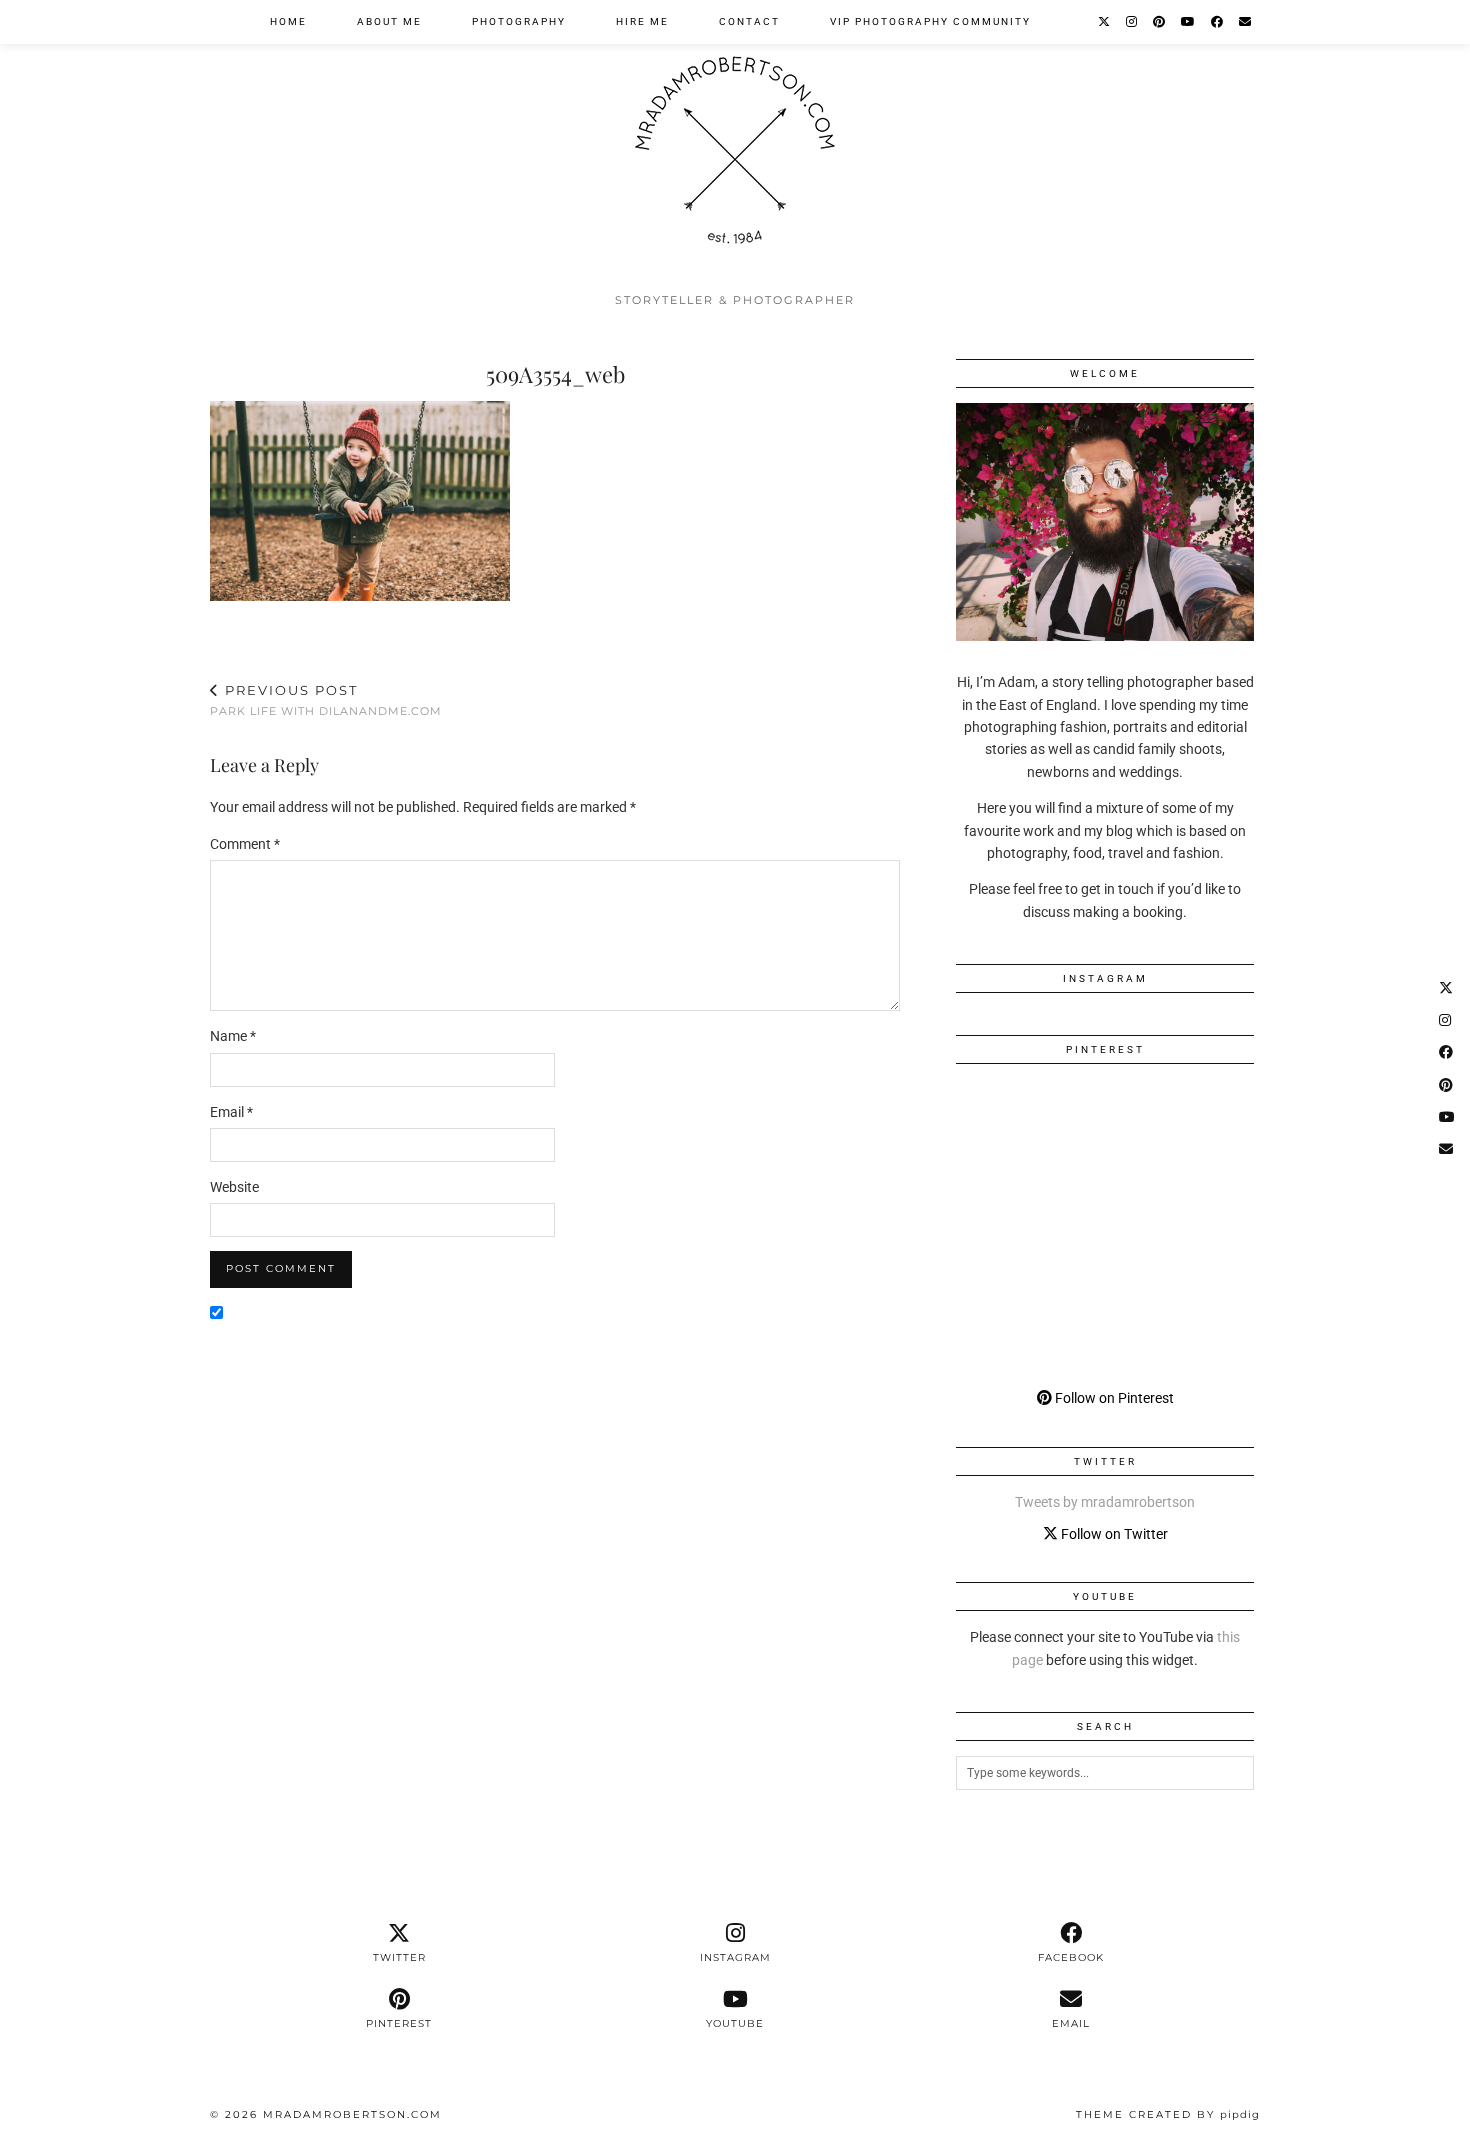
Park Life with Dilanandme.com (326, 700)
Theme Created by (1168, 2114)
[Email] (1246, 22)
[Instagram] (1132, 22)
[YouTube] (1189, 22)
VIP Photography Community (930, 21)
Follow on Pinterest (1113, 1398)
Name (233, 1036)
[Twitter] (1105, 22)
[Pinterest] (1160, 22)
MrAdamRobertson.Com (352, 2114)
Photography (519, 21)
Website (234, 1187)
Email (231, 1112)
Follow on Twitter (1113, 1534)
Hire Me (642, 21)
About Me (389, 21)
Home (288, 21)
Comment (245, 844)
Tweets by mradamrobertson (1105, 1502)
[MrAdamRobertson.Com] (735, 141)
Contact (749, 21)
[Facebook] (1218, 22)
